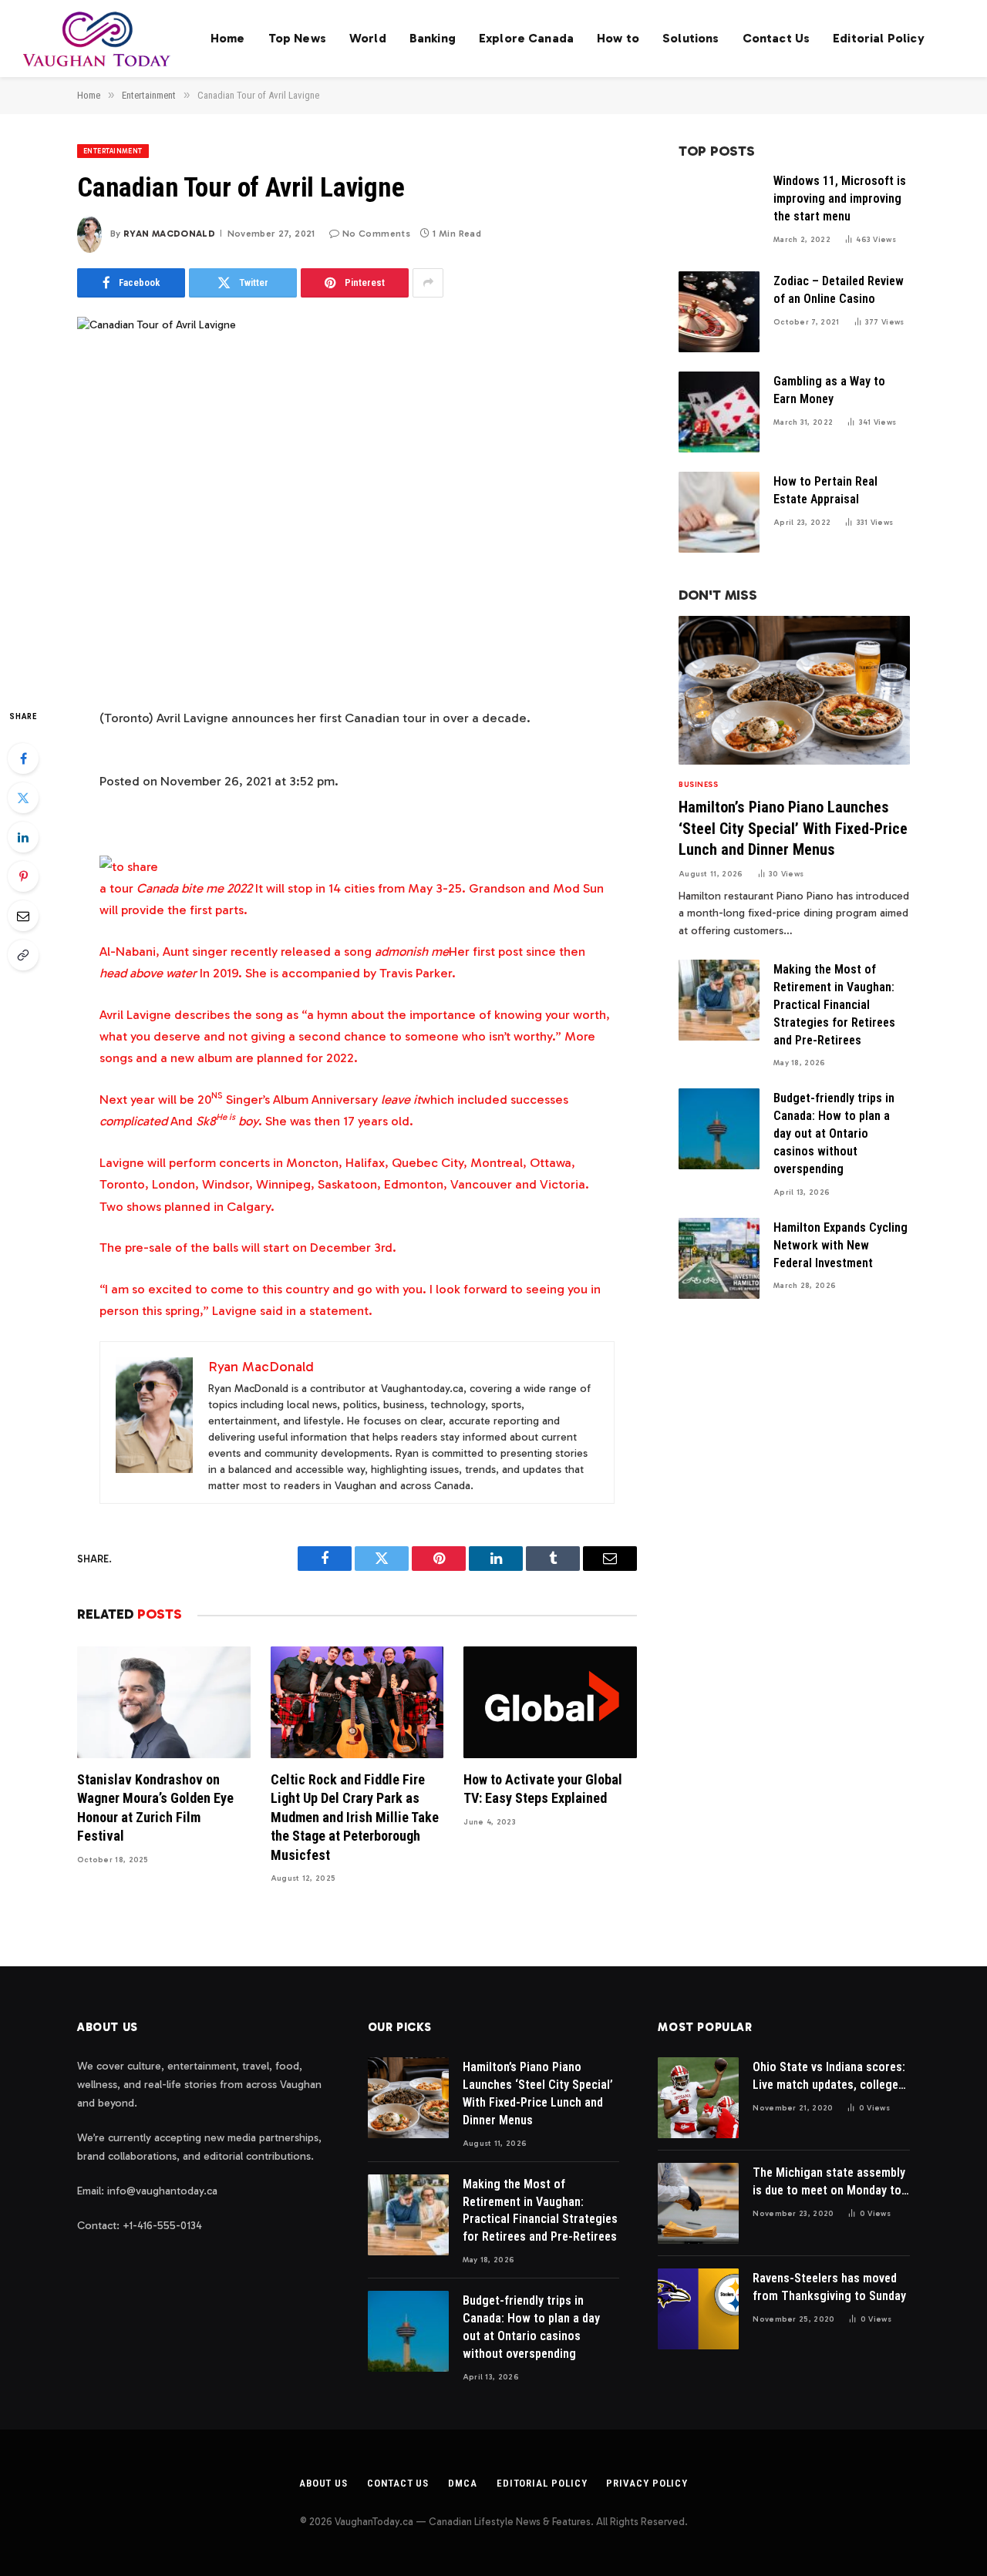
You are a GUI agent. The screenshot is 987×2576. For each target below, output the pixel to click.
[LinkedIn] (23, 837)
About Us (323, 2483)
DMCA (463, 2483)
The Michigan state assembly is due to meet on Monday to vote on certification (829, 2183)
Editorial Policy (879, 38)
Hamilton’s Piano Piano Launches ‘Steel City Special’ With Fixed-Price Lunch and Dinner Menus (793, 828)
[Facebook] (23, 758)
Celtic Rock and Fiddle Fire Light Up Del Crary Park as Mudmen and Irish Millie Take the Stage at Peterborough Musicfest (355, 1817)
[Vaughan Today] (98, 39)
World (368, 38)
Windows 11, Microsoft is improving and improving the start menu (840, 198)
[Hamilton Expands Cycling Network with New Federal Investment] (719, 1258)
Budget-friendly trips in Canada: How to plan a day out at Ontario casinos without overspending (834, 1133)
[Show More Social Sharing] (428, 283)
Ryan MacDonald (169, 234)
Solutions (691, 38)
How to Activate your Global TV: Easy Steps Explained (543, 1789)
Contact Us (776, 38)
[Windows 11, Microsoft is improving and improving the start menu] (719, 212)
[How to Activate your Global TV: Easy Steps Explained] (550, 1702)
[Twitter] (23, 798)
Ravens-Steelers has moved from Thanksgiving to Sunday (829, 2287)
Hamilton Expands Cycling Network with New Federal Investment (840, 1245)
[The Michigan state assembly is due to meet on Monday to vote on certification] (698, 2203)
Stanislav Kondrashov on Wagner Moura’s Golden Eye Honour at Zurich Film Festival (155, 1808)
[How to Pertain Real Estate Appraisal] (719, 512)
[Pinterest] (23, 876)
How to (618, 38)
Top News (297, 38)
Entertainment (113, 151)
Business (698, 785)
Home (228, 38)
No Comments (376, 234)
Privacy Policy (647, 2483)
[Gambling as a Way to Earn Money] (719, 412)
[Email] (23, 916)
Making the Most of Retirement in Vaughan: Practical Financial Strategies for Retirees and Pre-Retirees (834, 1005)
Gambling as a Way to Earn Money (829, 390)
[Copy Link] (23, 955)
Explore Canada (526, 38)
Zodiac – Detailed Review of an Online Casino (839, 290)
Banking (433, 38)
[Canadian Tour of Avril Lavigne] (357, 499)
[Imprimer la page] (129, 866)
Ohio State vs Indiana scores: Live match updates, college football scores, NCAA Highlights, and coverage (829, 2077)
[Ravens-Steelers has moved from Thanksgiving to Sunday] (698, 2309)
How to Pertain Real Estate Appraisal (825, 490)
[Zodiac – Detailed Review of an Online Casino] (719, 312)
